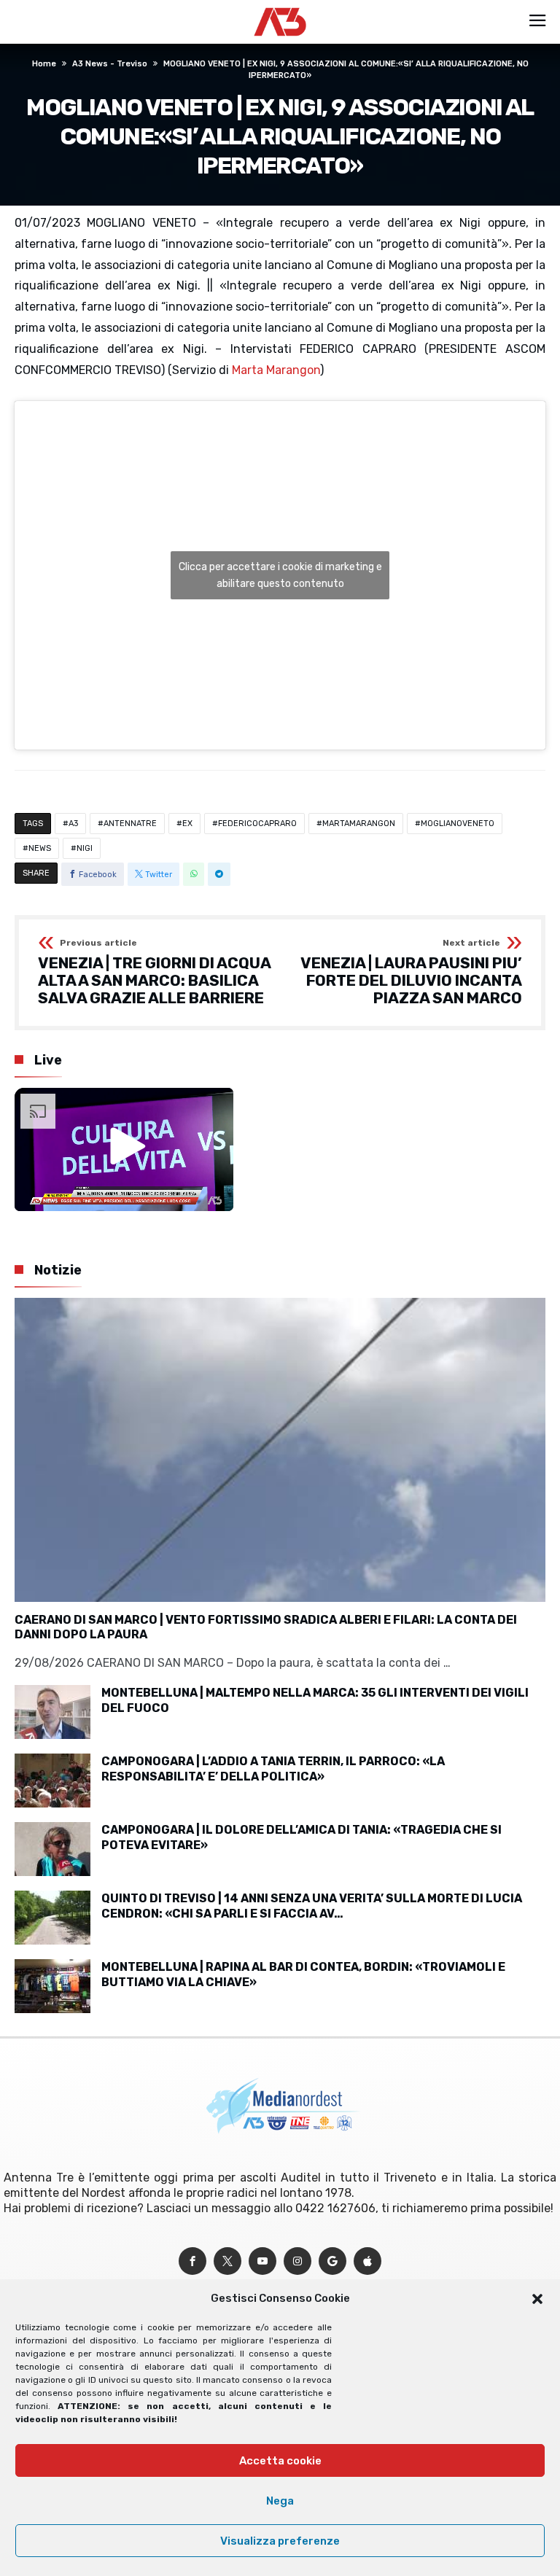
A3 (73, 824)
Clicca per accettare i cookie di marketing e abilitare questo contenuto (280, 575)
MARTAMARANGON (359, 824)
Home (44, 64)
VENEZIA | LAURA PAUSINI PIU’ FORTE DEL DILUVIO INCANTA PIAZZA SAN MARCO (411, 972)
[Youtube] (262, 2261)
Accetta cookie (280, 2461)
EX (187, 824)
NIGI (85, 848)
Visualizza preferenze (280, 2541)
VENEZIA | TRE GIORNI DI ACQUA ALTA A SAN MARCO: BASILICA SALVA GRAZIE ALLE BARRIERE (154, 972)
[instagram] (297, 2261)
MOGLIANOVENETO (458, 824)
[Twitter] (227, 2261)
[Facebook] (192, 2261)
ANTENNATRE (130, 824)
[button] (537, 2299)
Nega (280, 2501)
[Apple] (367, 2261)
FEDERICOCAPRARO (257, 824)
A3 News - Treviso (110, 64)
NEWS (40, 848)
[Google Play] (332, 2261)
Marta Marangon (276, 370)
